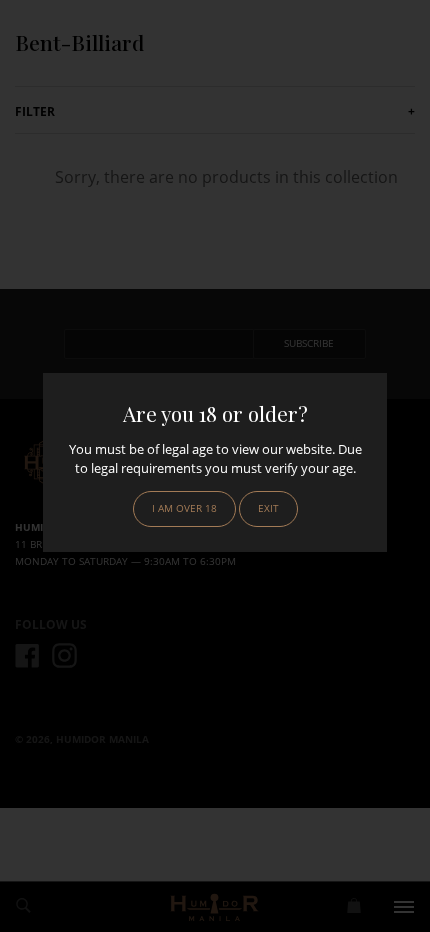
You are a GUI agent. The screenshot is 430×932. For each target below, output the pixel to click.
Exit (268, 508)
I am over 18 (184, 508)
